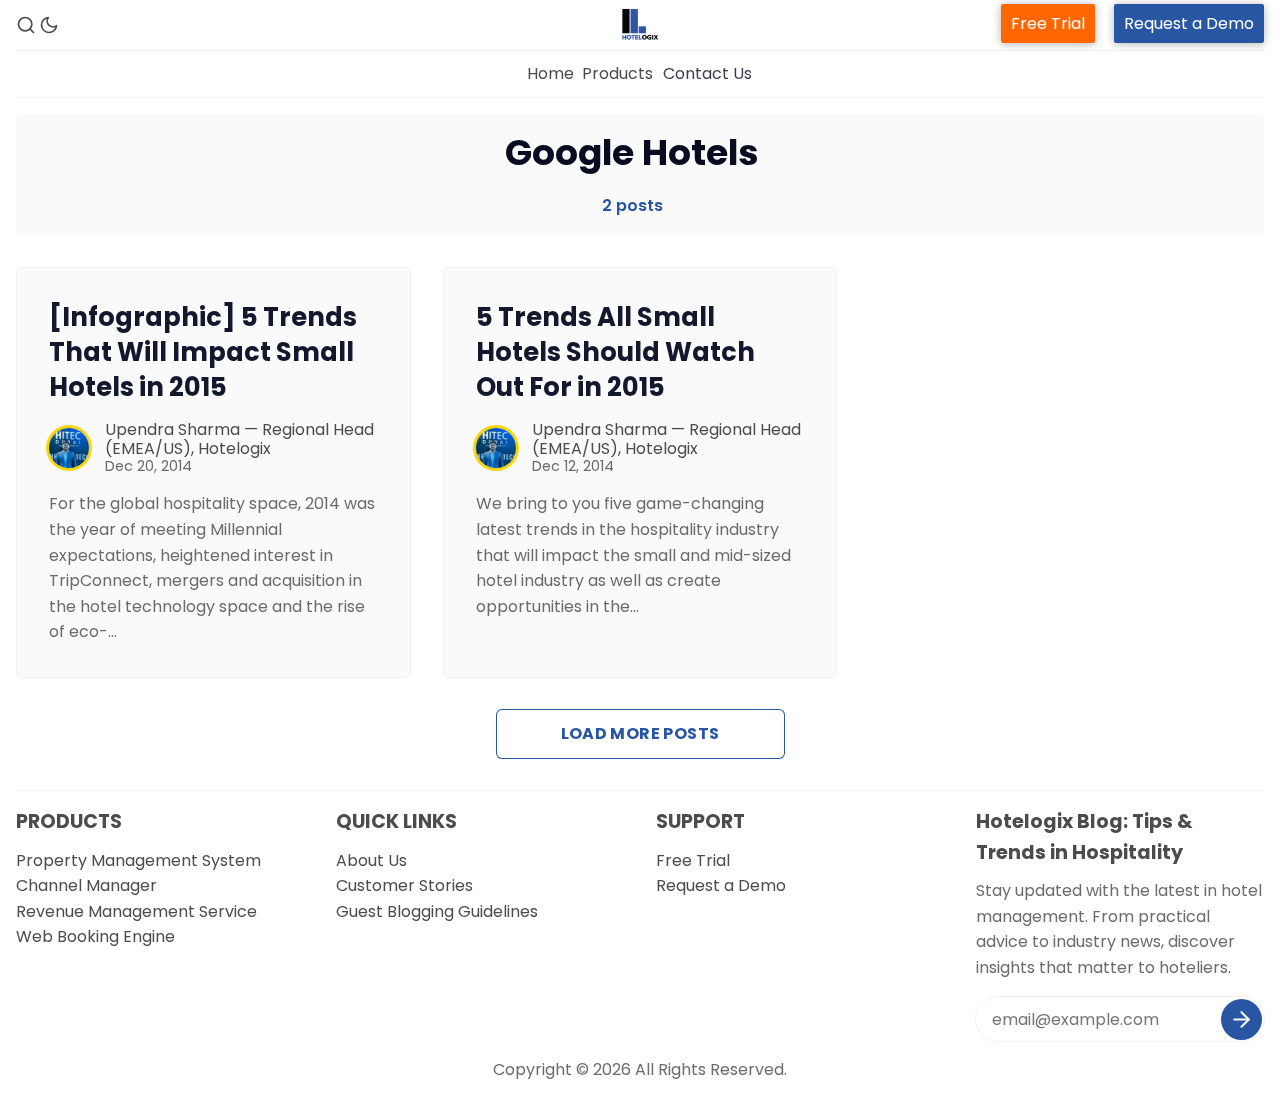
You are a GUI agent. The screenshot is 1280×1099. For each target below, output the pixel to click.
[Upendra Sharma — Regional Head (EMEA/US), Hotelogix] (69, 448)
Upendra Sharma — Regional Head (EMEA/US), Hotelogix (239, 439)
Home (550, 73)
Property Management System (138, 860)
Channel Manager (86, 885)
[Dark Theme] (49, 25)
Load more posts (640, 733)
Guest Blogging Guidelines (437, 911)
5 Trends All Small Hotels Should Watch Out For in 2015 (615, 352)
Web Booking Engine (95, 936)
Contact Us (707, 73)
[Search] (26, 25)
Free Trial (1048, 23)
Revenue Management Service (136, 911)
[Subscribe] (1241, 1019)
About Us (371, 860)
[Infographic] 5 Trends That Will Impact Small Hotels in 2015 (203, 352)
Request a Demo (1189, 23)
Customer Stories (404, 885)
